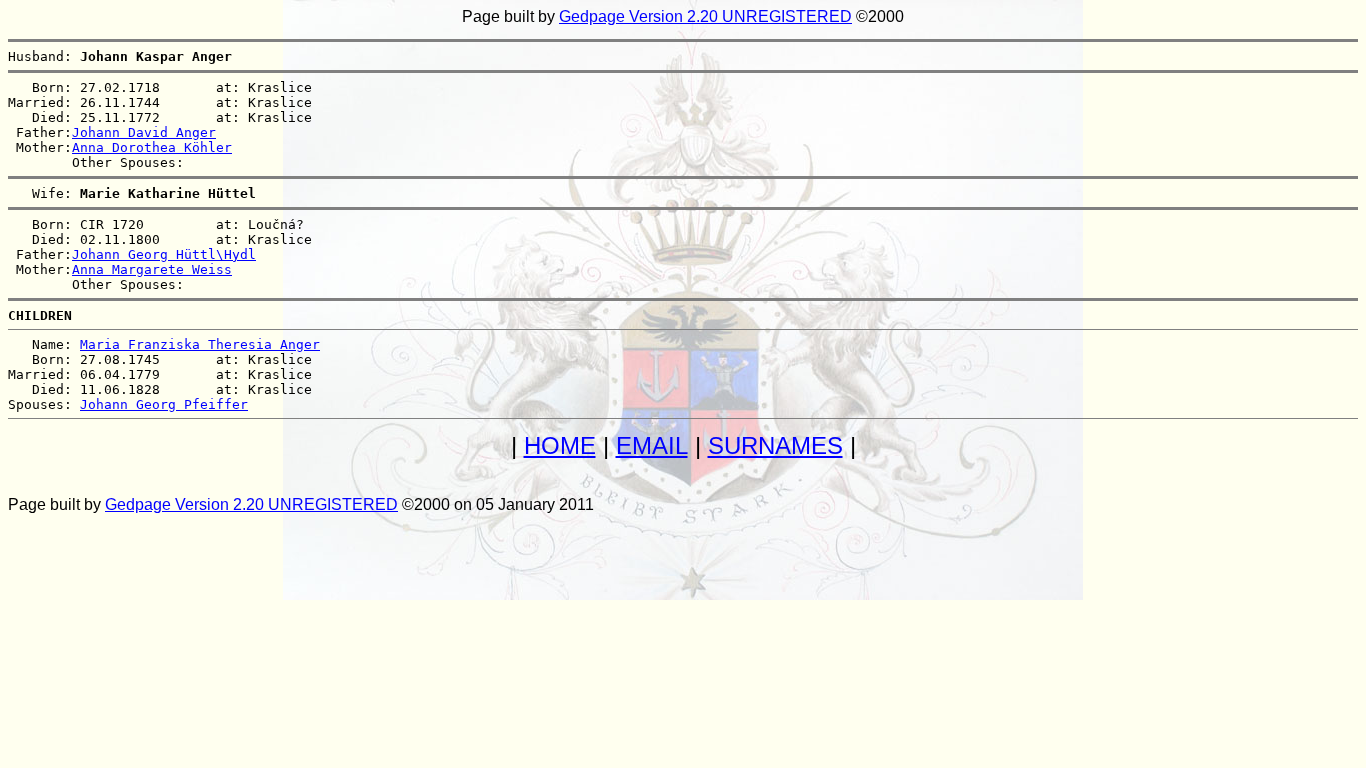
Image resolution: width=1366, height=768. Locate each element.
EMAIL (652, 445)
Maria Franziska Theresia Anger (200, 344)
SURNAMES (775, 445)
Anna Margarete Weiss (152, 269)
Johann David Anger (144, 132)
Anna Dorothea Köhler (152, 147)
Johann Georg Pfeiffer (164, 404)
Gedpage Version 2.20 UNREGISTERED (705, 16)
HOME (560, 445)
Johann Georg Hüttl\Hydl (164, 254)
